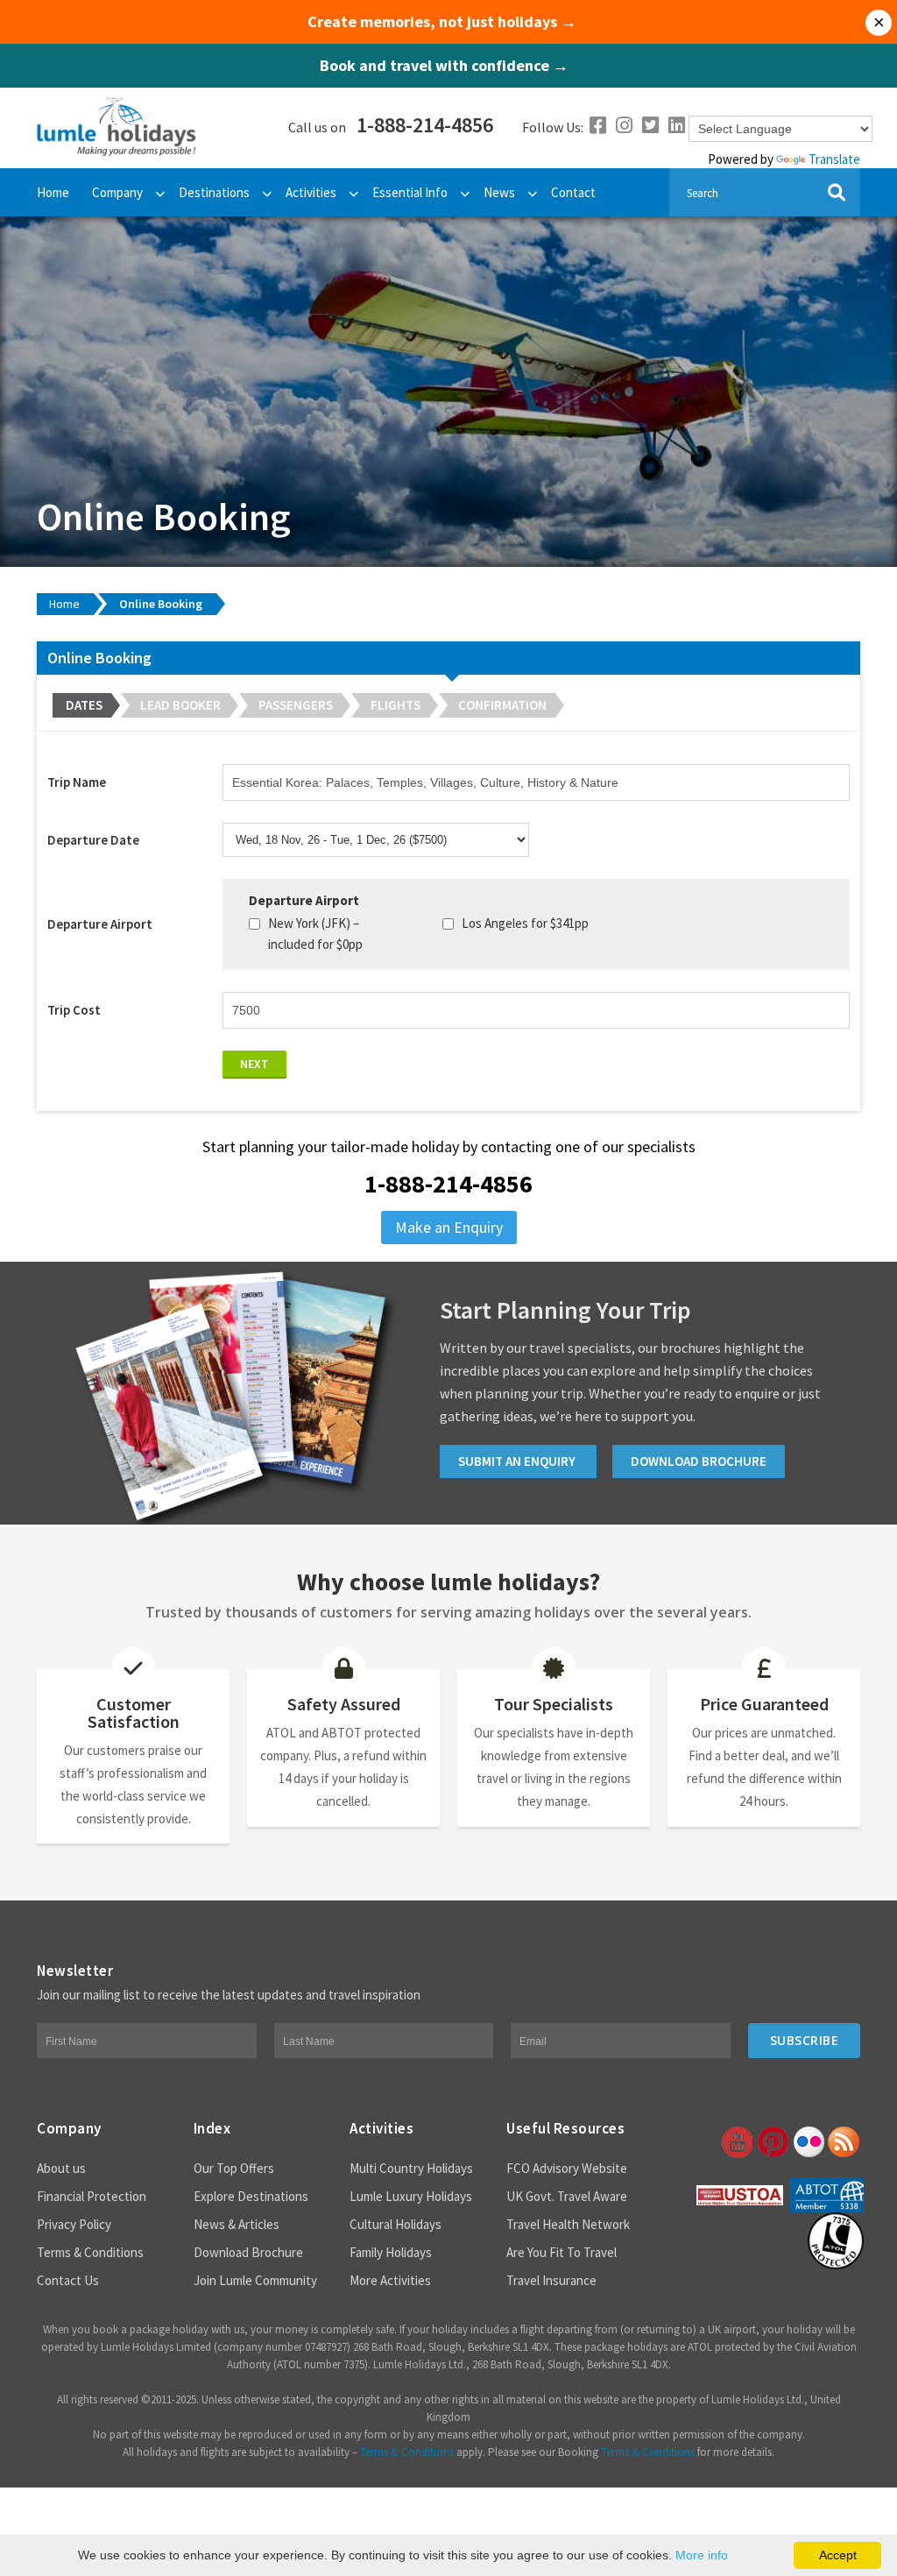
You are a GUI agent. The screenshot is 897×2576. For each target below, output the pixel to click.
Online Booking (161, 604)
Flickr (808, 2142)
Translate (834, 159)
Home (53, 192)
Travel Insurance (551, 2280)
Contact (573, 192)
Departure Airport (100, 924)
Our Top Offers (234, 2168)
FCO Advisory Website (567, 2168)
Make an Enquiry (449, 1227)
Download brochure (699, 1461)
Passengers (296, 705)
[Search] (836, 192)
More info (702, 2555)
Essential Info (410, 192)
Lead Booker (180, 705)
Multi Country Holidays (411, 2168)
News (499, 192)
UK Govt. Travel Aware (567, 2196)
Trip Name (77, 782)
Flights (396, 705)
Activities (311, 192)
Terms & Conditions (90, 2252)
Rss (844, 2142)
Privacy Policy (74, 2224)
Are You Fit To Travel (562, 2252)
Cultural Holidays (396, 2224)
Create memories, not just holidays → (442, 22)
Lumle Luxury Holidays (411, 2196)
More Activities (390, 2280)
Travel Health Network (568, 2224)
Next (254, 1064)
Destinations (214, 192)
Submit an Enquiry (518, 1461)
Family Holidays (391, 2252)
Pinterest (772, 2142)
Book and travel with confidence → (444, 66)
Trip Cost (74, 1010)
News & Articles (237, 2224)
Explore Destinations (251, 2196)
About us (61, 2168)
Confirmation (502, 705)
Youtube (736, 2142)
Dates (84, 705)
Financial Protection (92, 2196)
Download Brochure (248, 2252)
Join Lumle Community (255, 2280)
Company (117, 192)
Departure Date (93, 840)
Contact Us (68, 2280)
